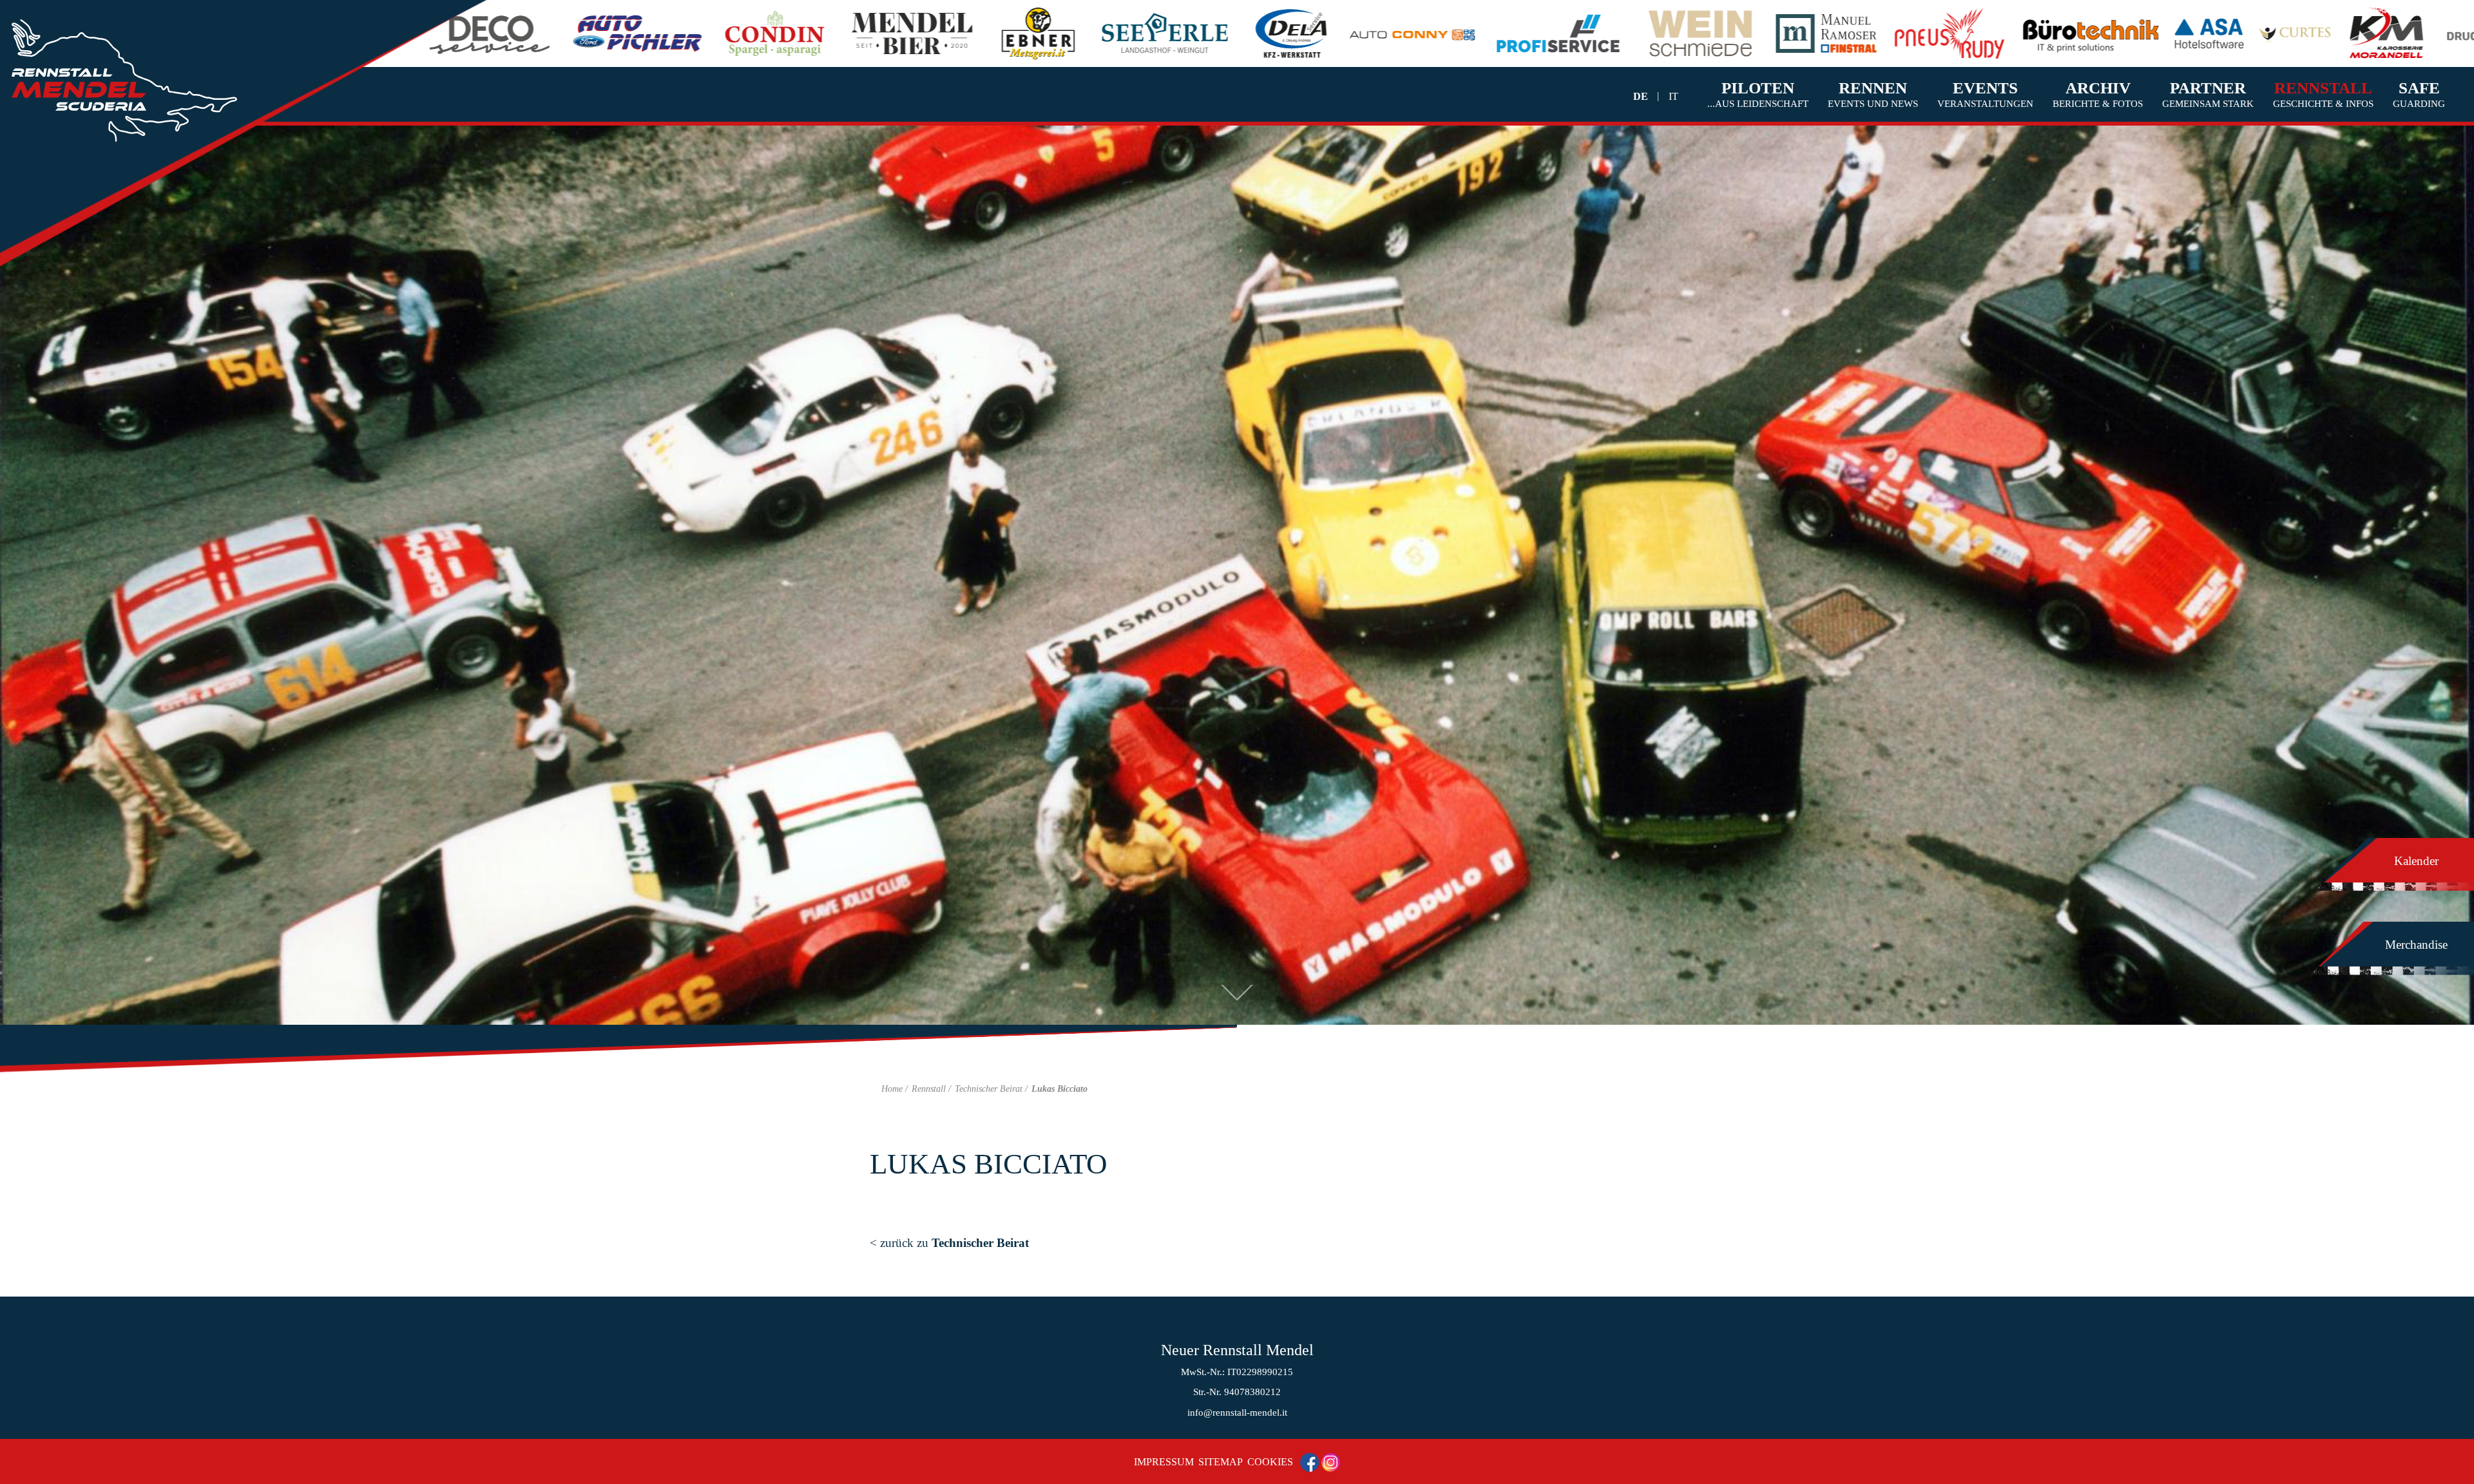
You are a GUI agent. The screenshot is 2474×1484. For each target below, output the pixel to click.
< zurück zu (949, 1243)
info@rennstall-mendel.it (1237, 1413)
